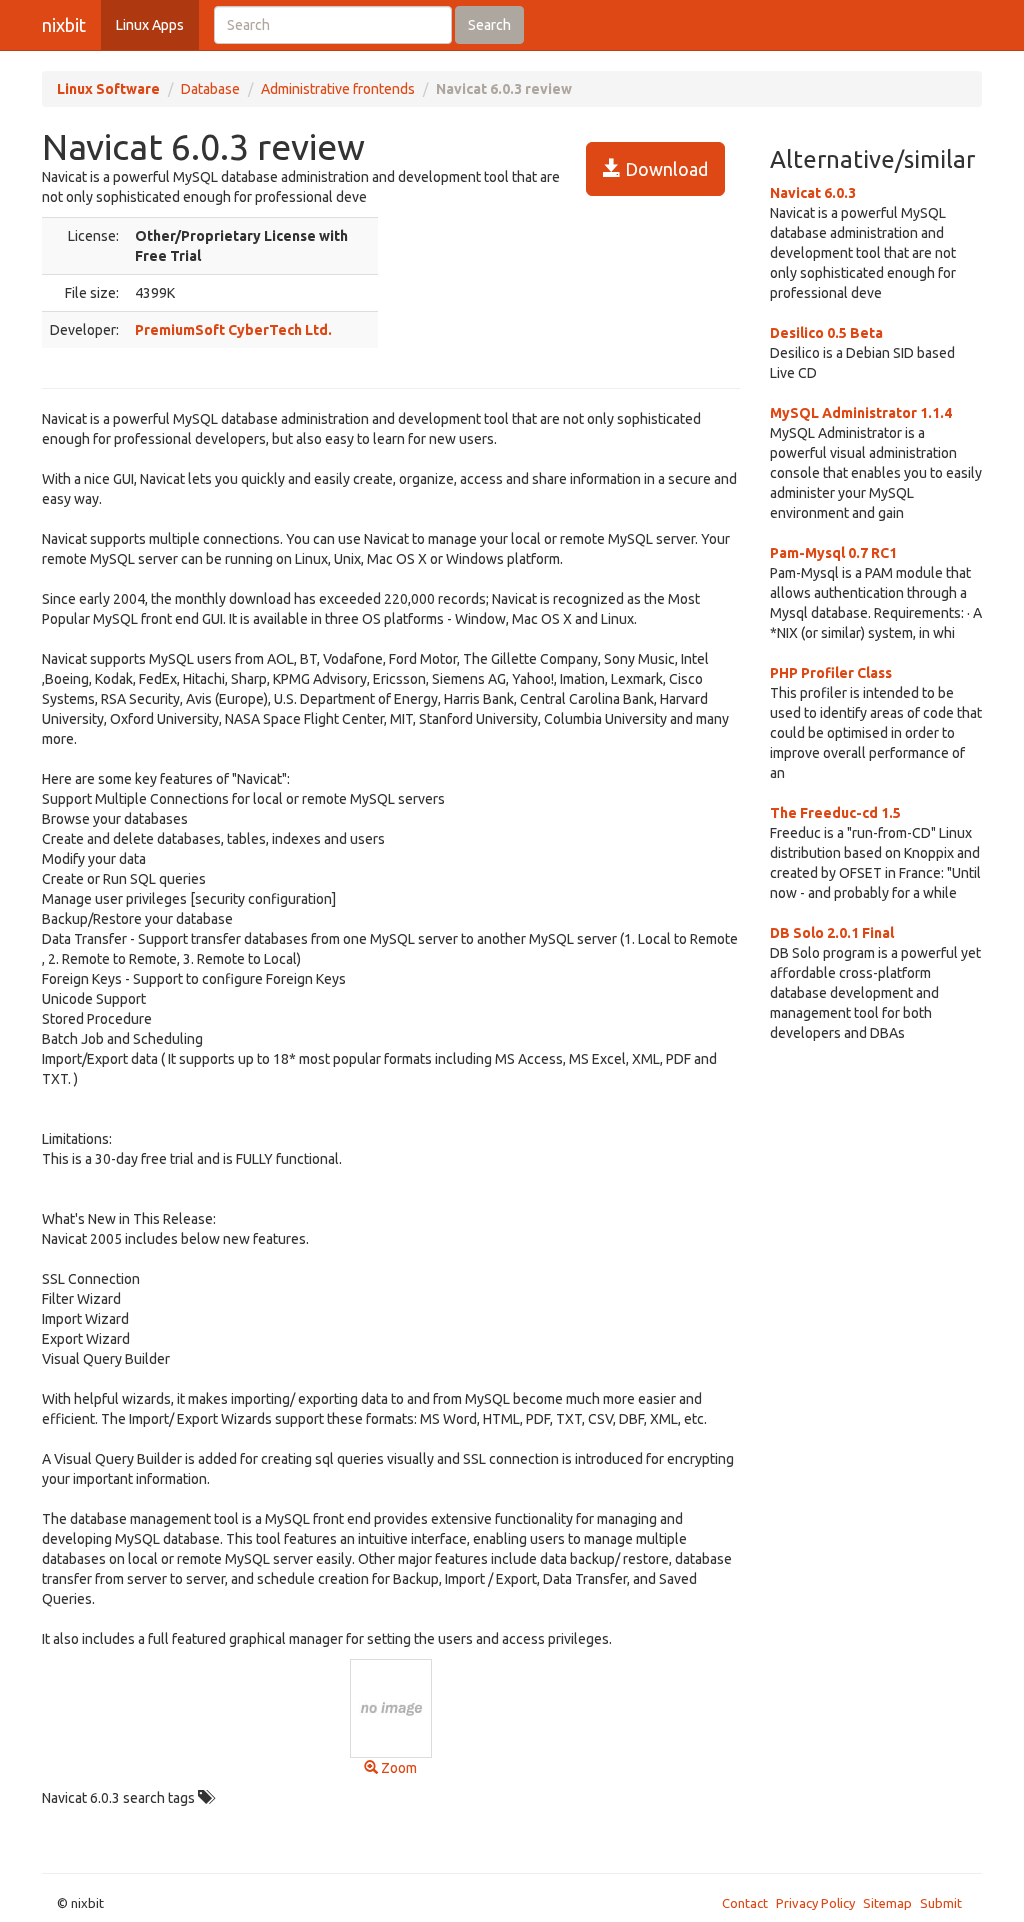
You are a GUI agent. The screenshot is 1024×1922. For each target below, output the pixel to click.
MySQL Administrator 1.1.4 (861, 413)
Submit (941, 1903)
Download (664, 169)
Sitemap (887, 1903)
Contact (745, 1903)
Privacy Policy (815, 1903)
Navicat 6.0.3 (813, 193)
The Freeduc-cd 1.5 (835, 813)
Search (489, 25)
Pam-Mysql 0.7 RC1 (833, 553)
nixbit (64, 25)
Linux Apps (150, 25)
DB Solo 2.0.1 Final (832, 933)
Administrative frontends (338, 89)
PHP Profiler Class (831, 673)
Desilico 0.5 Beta (826, 333)
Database (210, 89)
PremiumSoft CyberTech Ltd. (233, 330)
